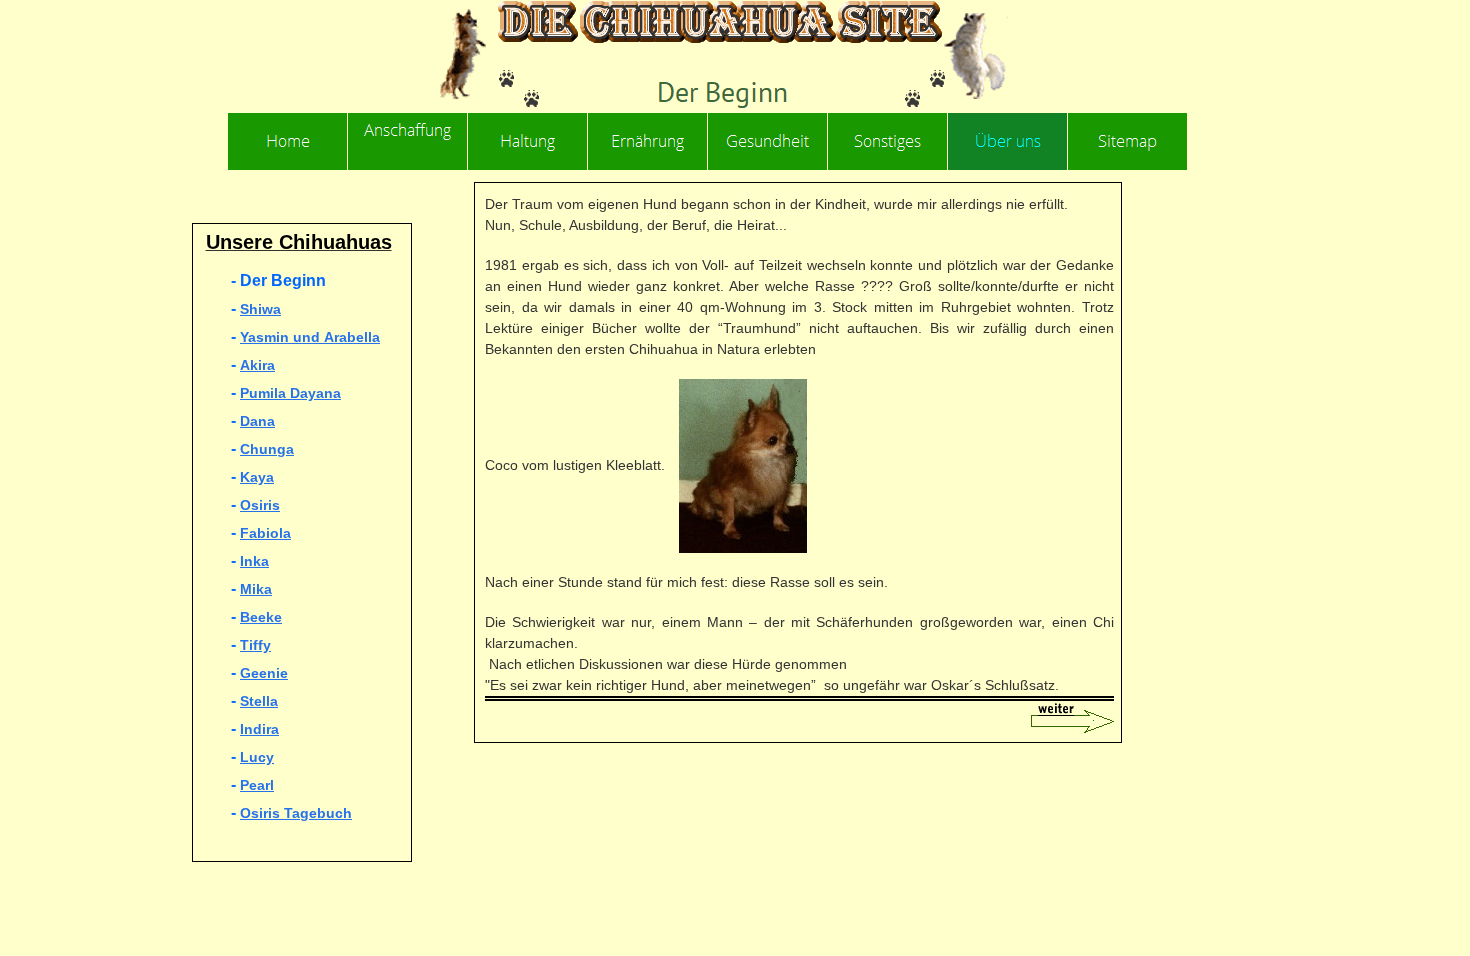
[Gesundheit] (768, 141)
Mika (256, 589)
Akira (257, 365)
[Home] (288, 141)
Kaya (257, 477)
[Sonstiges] (888, 141)
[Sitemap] (1128, 141)
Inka (254, 561)
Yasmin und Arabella (310, 337)
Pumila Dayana (290, 393)
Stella (259, 701)
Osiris (260, 505)
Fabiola (265, 533)
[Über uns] (1008, 141)
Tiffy (255, 645)
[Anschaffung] (408, 141)
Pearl (257, 785)
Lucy (257, 757)
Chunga (267, 449)
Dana (257, 421)
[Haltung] (528, 141)
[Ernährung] (648, 141)
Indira (259, 729)
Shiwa (260, 309)
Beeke (261, 617)
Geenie (264, 673)
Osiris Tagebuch (296, 813)
